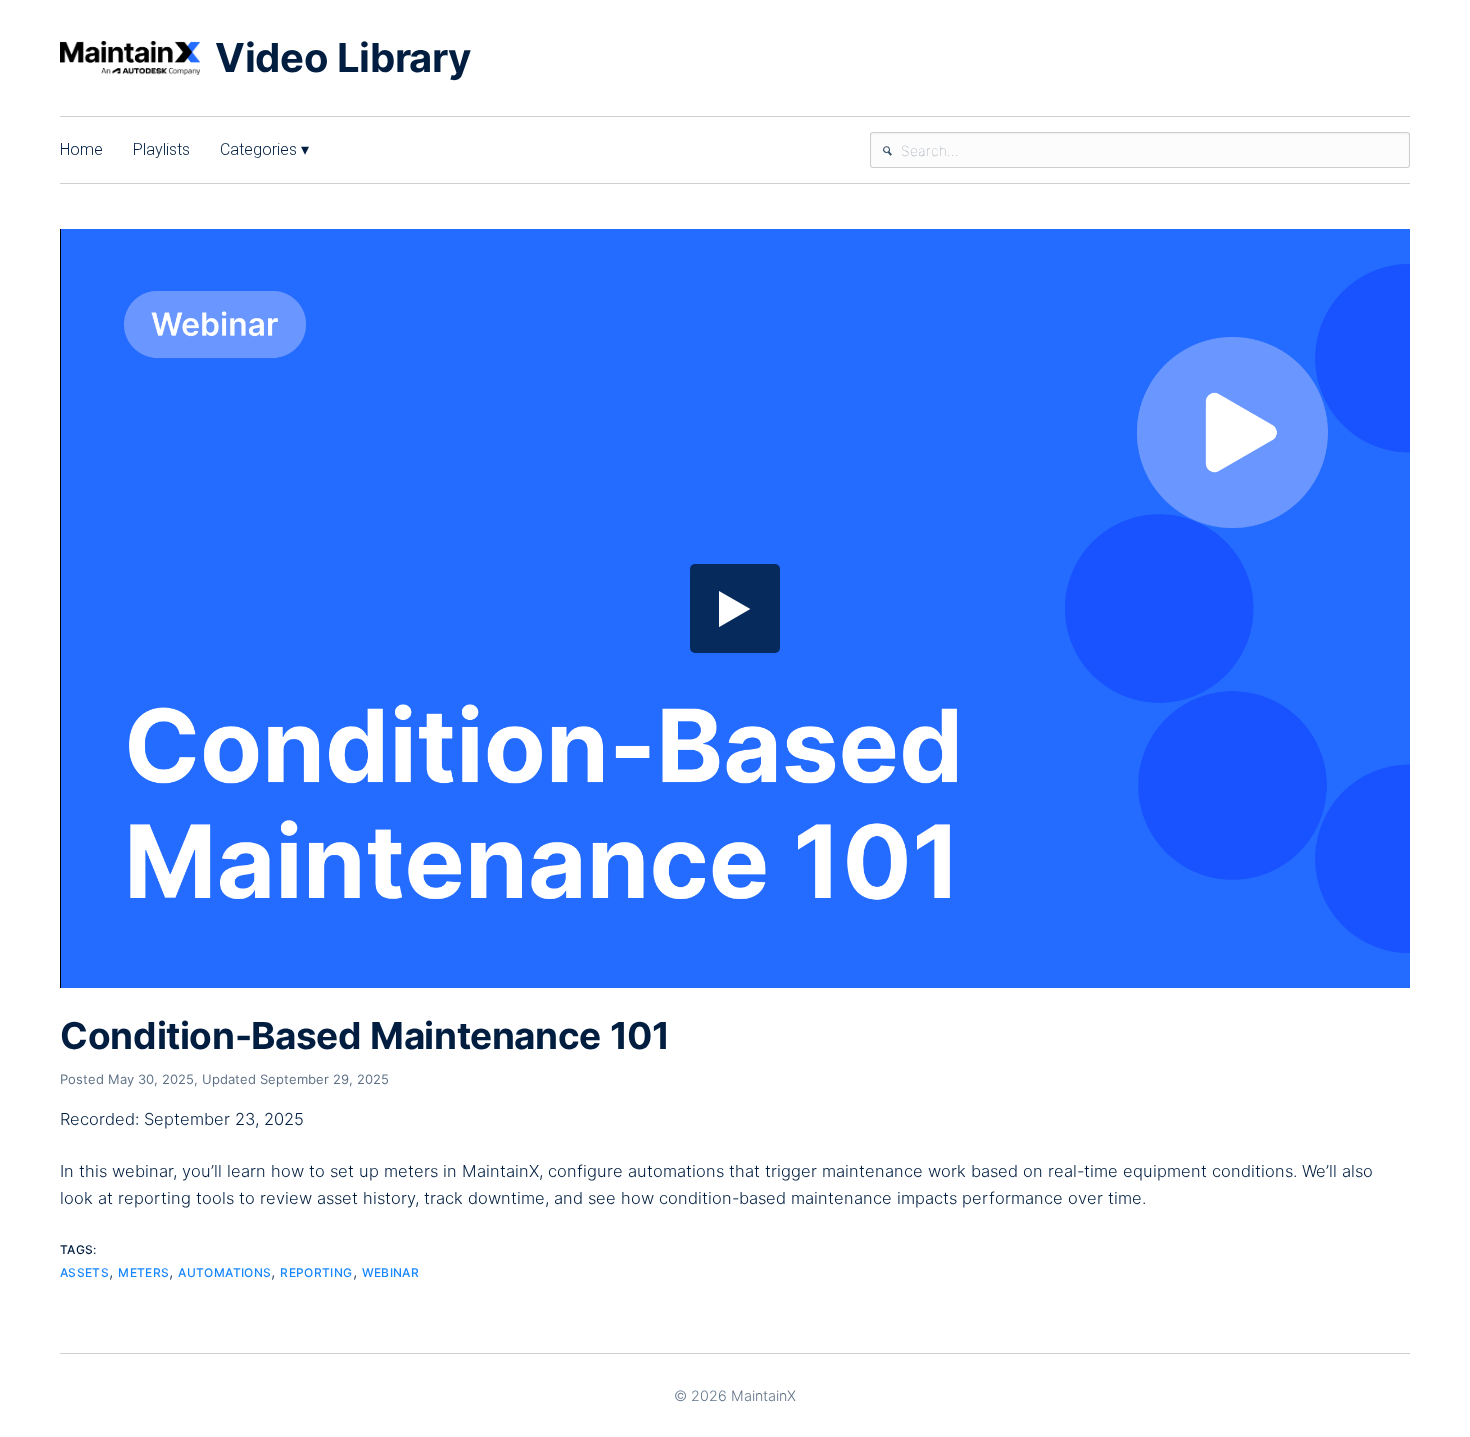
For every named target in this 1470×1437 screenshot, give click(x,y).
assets (84, 1272)
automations (224, 1272)
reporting (316, 1272)
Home (81, 149)
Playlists (161, 149)
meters (143, 1272)
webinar (391, 1272)
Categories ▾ (264, 149)
